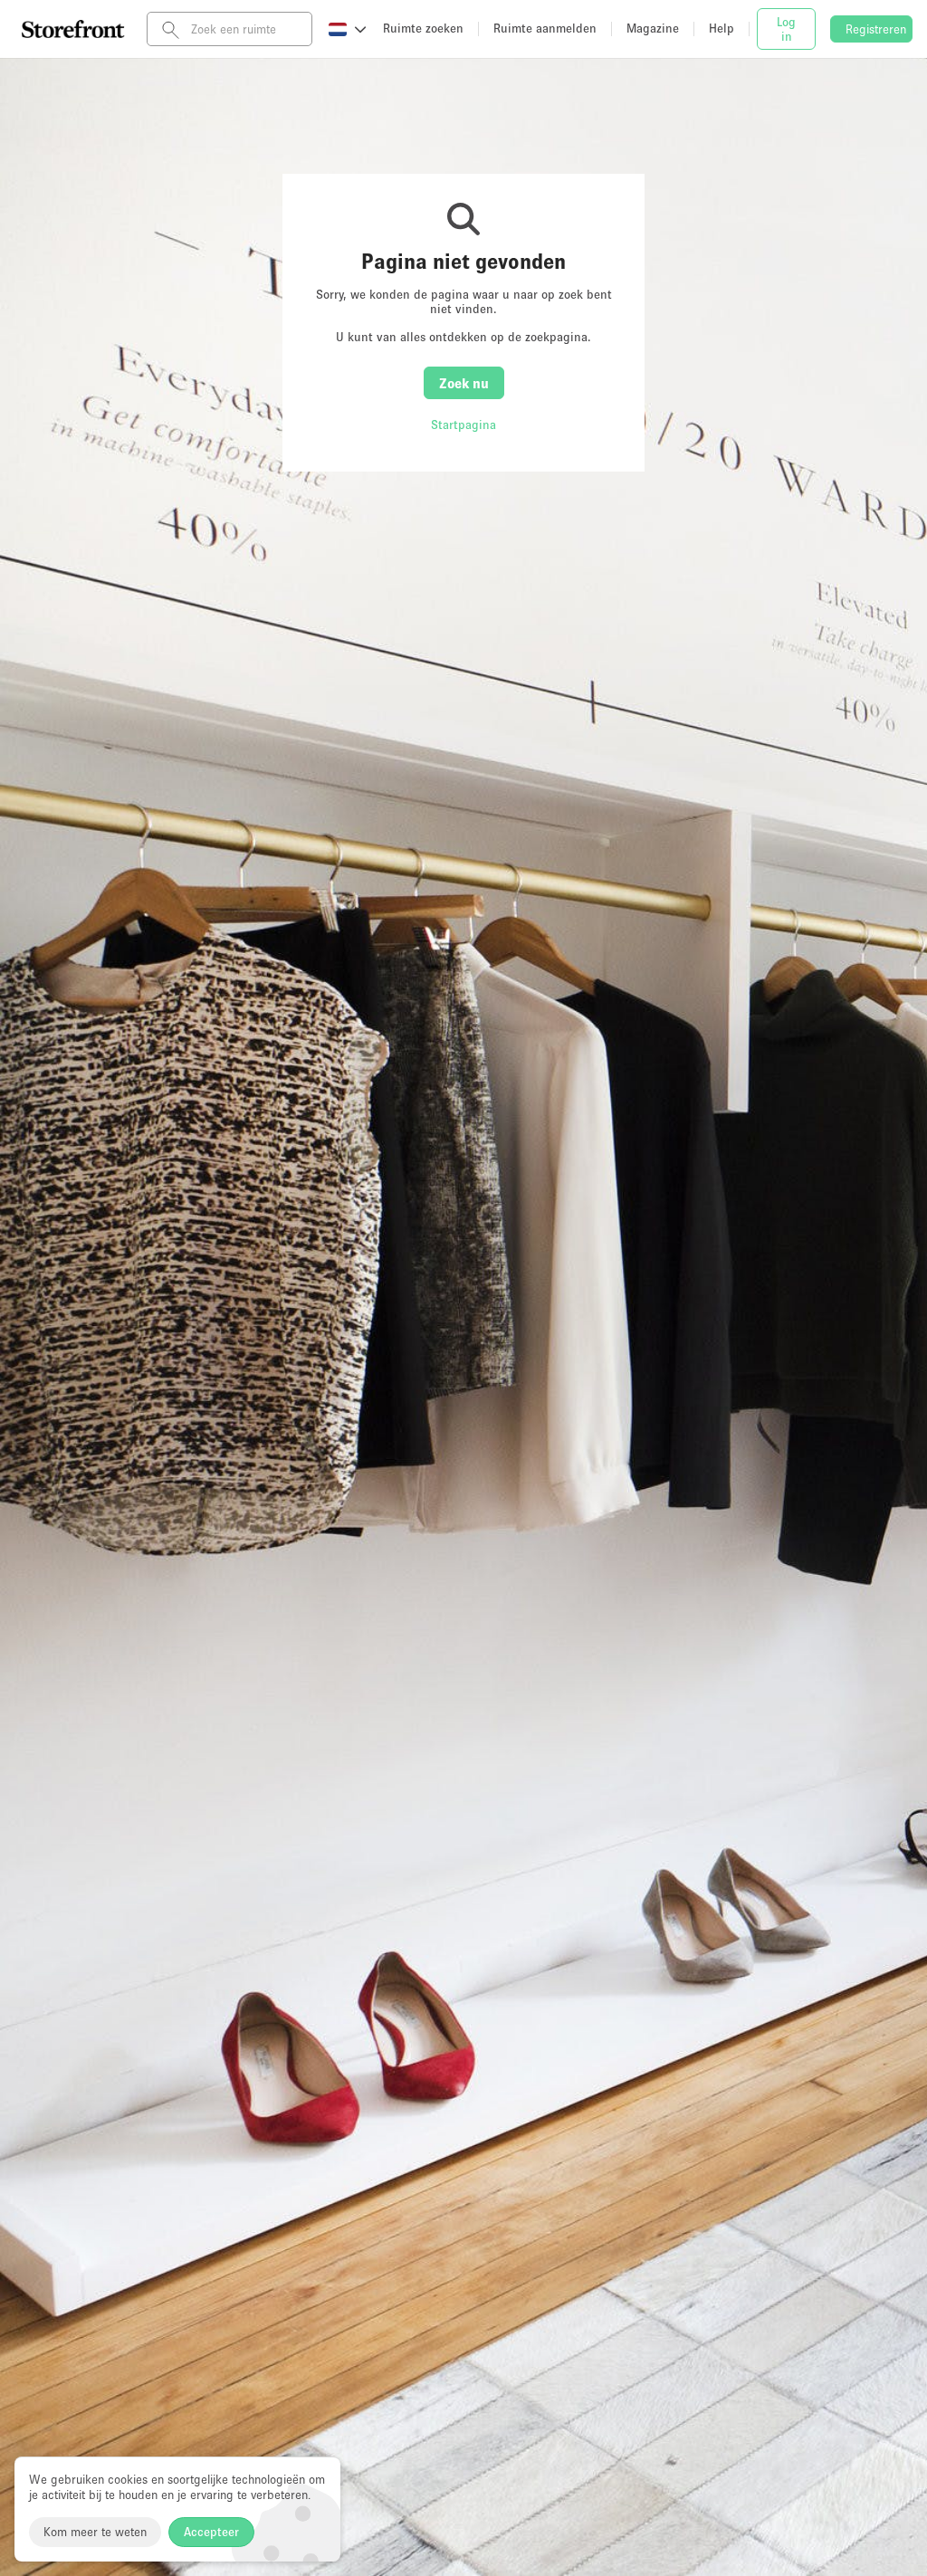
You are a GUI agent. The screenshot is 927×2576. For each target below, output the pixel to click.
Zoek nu (464, 383)
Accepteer (211, 2532)
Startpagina (463, 425)
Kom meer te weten (95, 2532)
